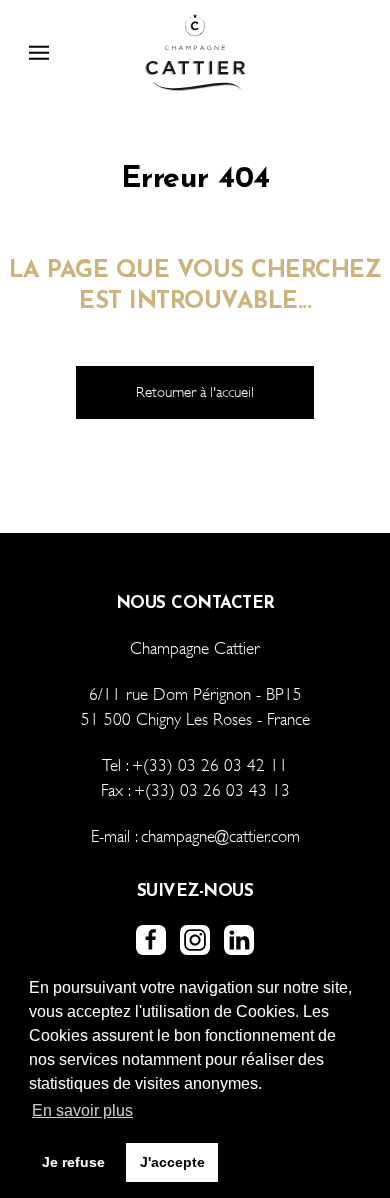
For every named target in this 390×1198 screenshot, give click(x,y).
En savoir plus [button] (82, 1110)
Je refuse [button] (73, 1162)
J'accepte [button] (172, 1162)
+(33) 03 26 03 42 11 (210, 765)
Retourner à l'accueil (195, 392)
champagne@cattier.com (220, 836)
